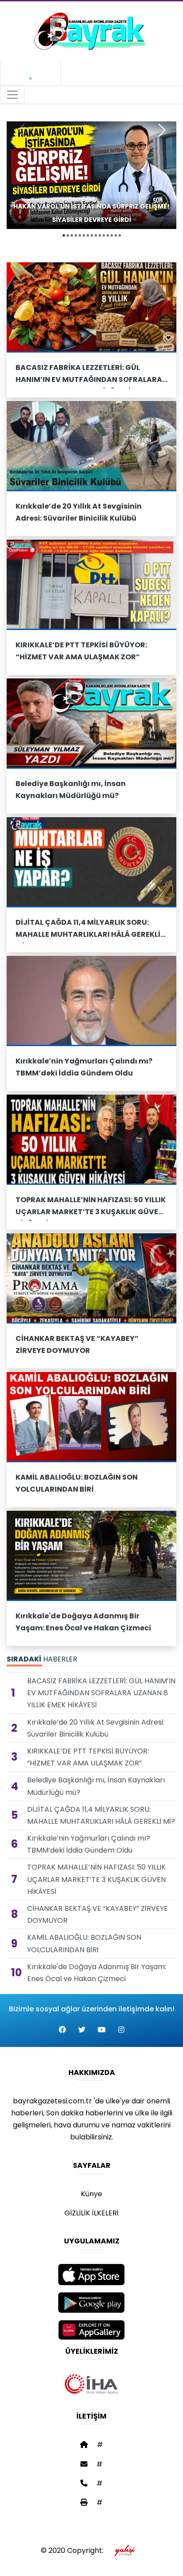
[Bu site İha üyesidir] (91, 2384)
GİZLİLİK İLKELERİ (91, 2213)
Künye (91, 2194)
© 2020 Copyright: (74, 2550)
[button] (64, 235)
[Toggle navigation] (12, 95)
